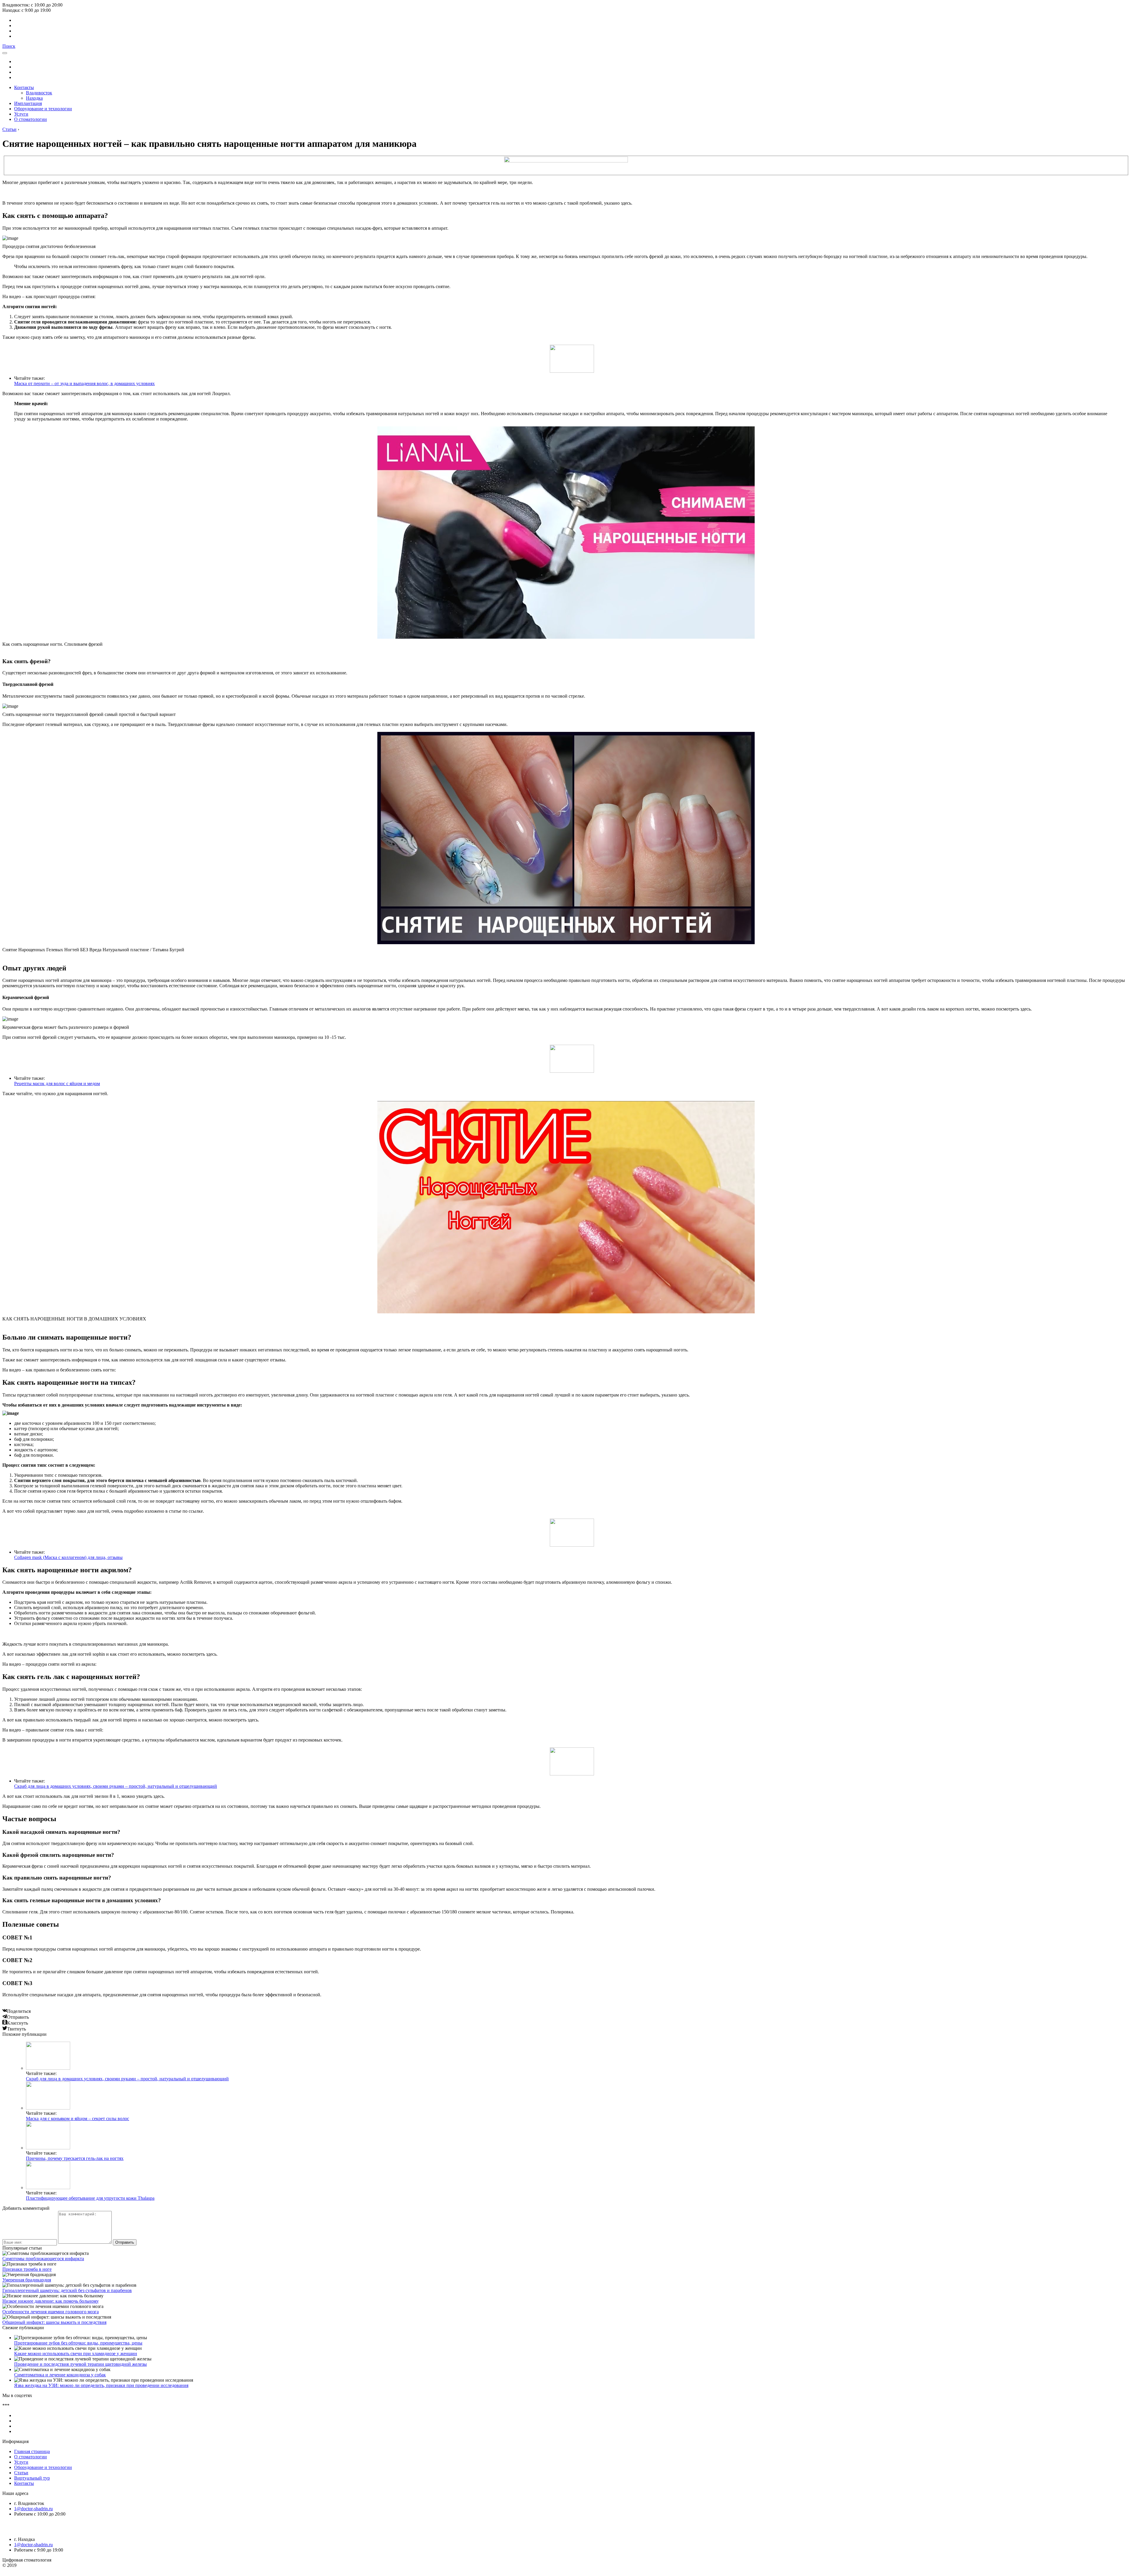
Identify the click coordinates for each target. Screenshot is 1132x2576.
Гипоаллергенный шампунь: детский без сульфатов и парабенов (67, 2290)
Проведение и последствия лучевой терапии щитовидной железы (80, 2364)
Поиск (9, 46)
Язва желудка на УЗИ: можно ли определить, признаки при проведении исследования (101, 2385)
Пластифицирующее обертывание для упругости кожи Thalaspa (90, 2198)
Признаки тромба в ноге (27, 2269)
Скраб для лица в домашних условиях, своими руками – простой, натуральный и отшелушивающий (116, 1786)
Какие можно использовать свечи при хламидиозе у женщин (76, 2354)
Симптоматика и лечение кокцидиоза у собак (60, 2375)
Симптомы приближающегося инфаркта (43, 2259)
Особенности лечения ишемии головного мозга (51, 2312)
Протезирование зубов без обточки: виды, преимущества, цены (78, 2343)
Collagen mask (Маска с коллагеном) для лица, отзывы (68, 1557)
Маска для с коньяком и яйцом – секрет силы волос (78, 2119)
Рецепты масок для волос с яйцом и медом (57, 1084)
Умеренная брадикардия (27, 2280)
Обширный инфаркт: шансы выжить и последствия (54, 2322)
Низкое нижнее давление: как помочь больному (51, 2301)
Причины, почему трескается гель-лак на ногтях (75, 2158)
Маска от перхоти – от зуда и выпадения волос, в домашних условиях (84, 383)
